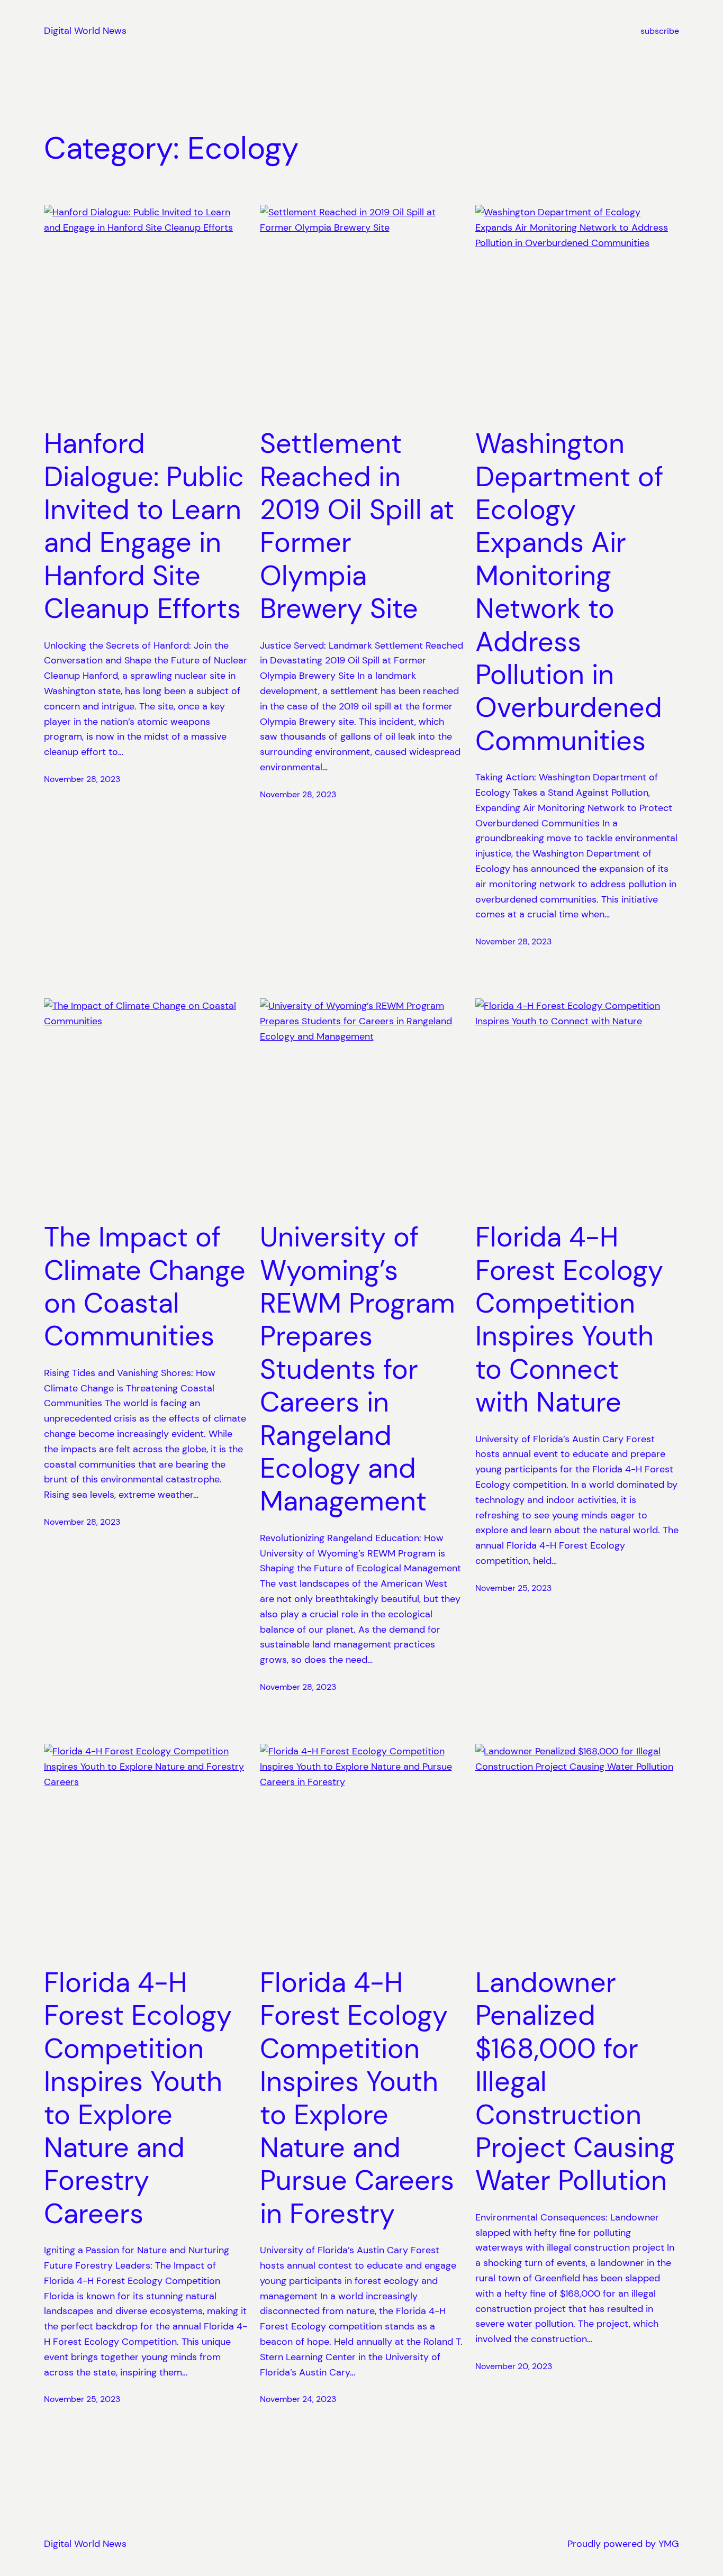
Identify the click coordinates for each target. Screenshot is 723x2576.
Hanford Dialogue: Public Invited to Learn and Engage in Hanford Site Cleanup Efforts (144, 526)
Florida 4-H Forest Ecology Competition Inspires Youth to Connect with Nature (569, 1319)
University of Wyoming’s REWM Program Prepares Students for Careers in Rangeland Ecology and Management (358, 1369)
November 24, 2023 (298, 2399)
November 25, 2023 (513, 1588)
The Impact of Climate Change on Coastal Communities (145, 1287)
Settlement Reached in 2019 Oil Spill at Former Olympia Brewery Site (357, 526)
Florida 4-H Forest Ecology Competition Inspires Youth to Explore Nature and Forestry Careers (138, 2098)
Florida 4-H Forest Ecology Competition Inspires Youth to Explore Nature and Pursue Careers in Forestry (357, 2098)
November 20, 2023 (514, 2366)
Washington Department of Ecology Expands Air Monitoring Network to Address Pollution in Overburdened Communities (569, 592)
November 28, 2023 (82, 779)
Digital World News (85, 31)
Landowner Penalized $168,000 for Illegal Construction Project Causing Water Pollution (575, 2082)
